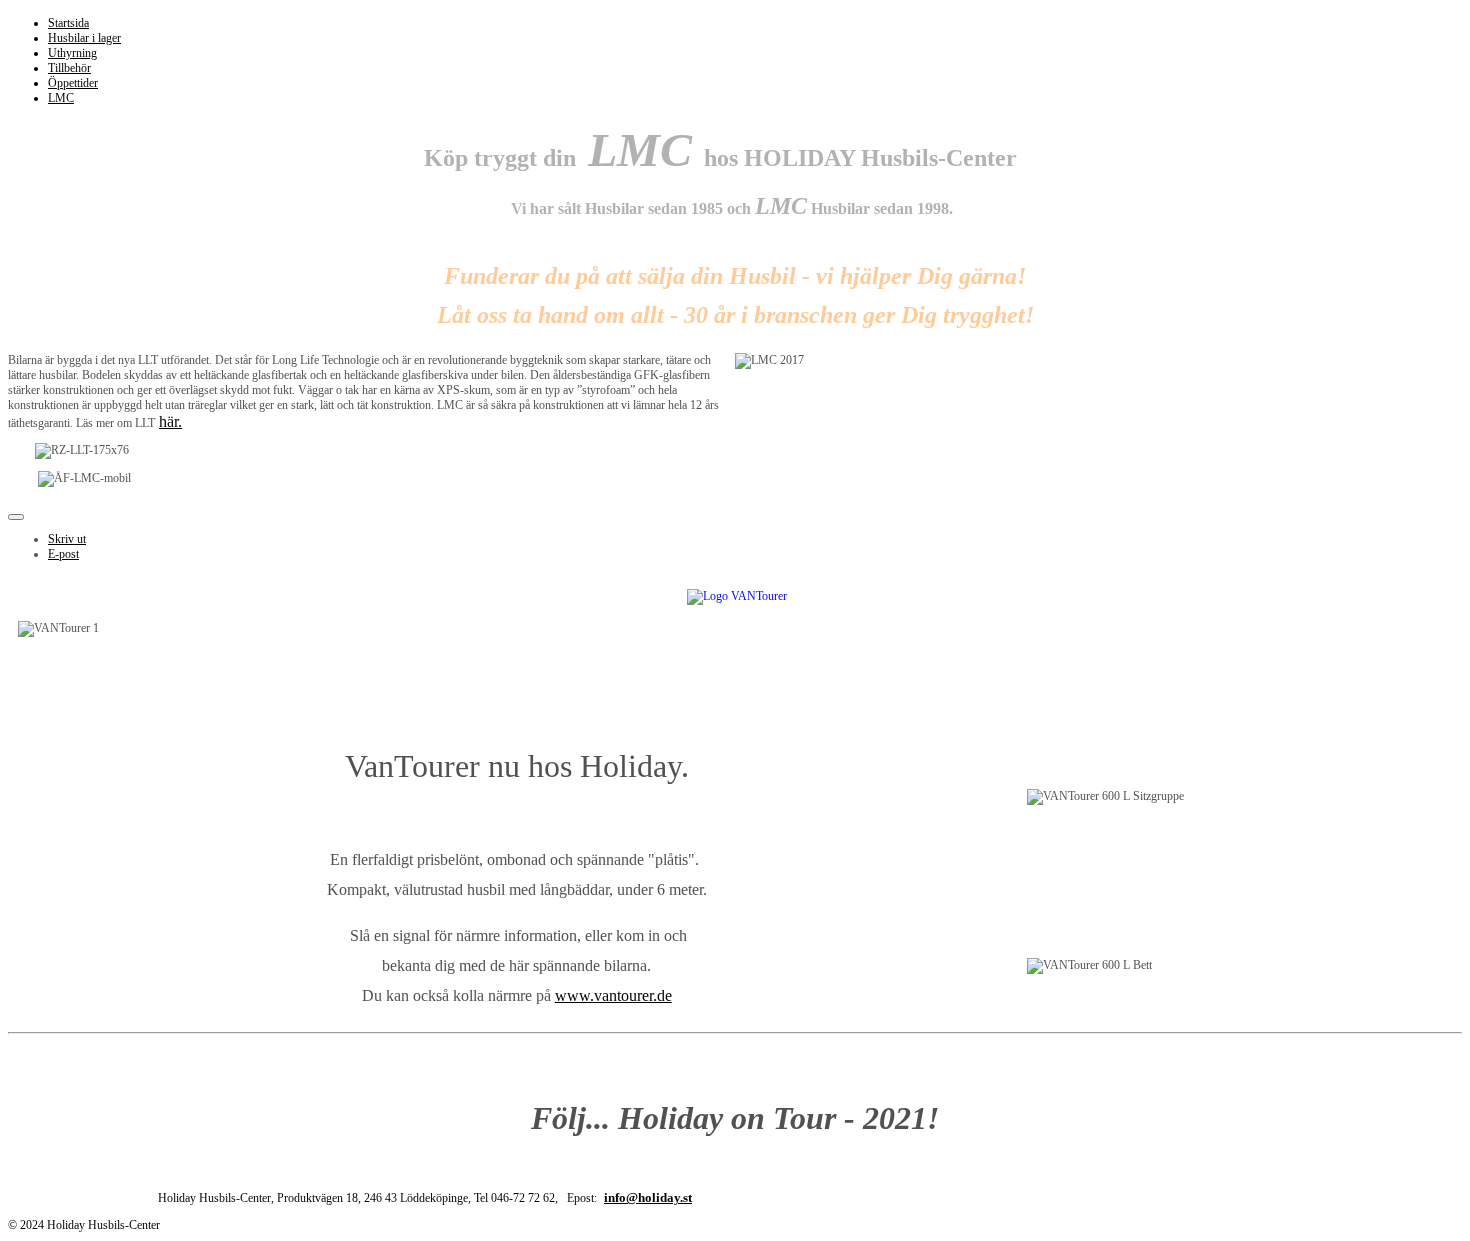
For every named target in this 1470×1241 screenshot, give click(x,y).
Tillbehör (69, 68)
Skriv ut (67, 539)
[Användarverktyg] (16, 517)
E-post (63, 554)
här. (170, 421)
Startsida (68, 23)
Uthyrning (72, 53)
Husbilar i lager (84, 38)
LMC (61, 98)
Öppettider (73, 83)
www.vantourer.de (613, 995)
